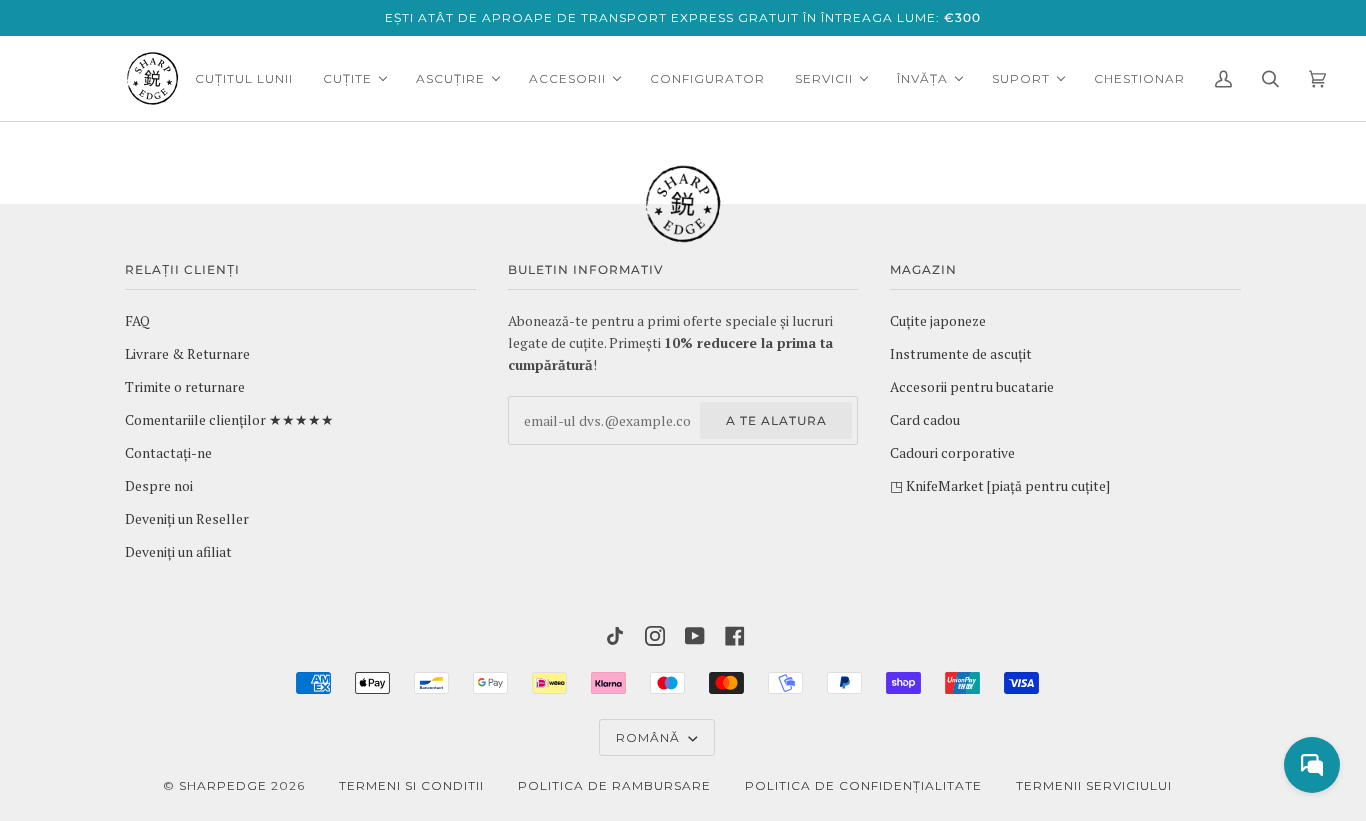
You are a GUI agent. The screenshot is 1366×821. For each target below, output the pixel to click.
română (650, 737)
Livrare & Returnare (187, 354)
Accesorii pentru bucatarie (972, 387)
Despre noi (159, 486)
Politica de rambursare (614, 785)
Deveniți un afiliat (178, 552)
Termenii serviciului (1094, 785)
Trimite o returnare (185, 387)
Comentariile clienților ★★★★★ (229, 420)
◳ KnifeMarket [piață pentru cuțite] (1000, 486)
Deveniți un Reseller (187, 519)
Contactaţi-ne (168, 453)
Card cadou (925, 420)
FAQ (137, 321)
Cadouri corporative (952, 453)
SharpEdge (223, 785)
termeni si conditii (411, 785)
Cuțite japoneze (938, 321)
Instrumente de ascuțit (961, 354)
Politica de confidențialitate (863, 785)
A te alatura (776, 420)
